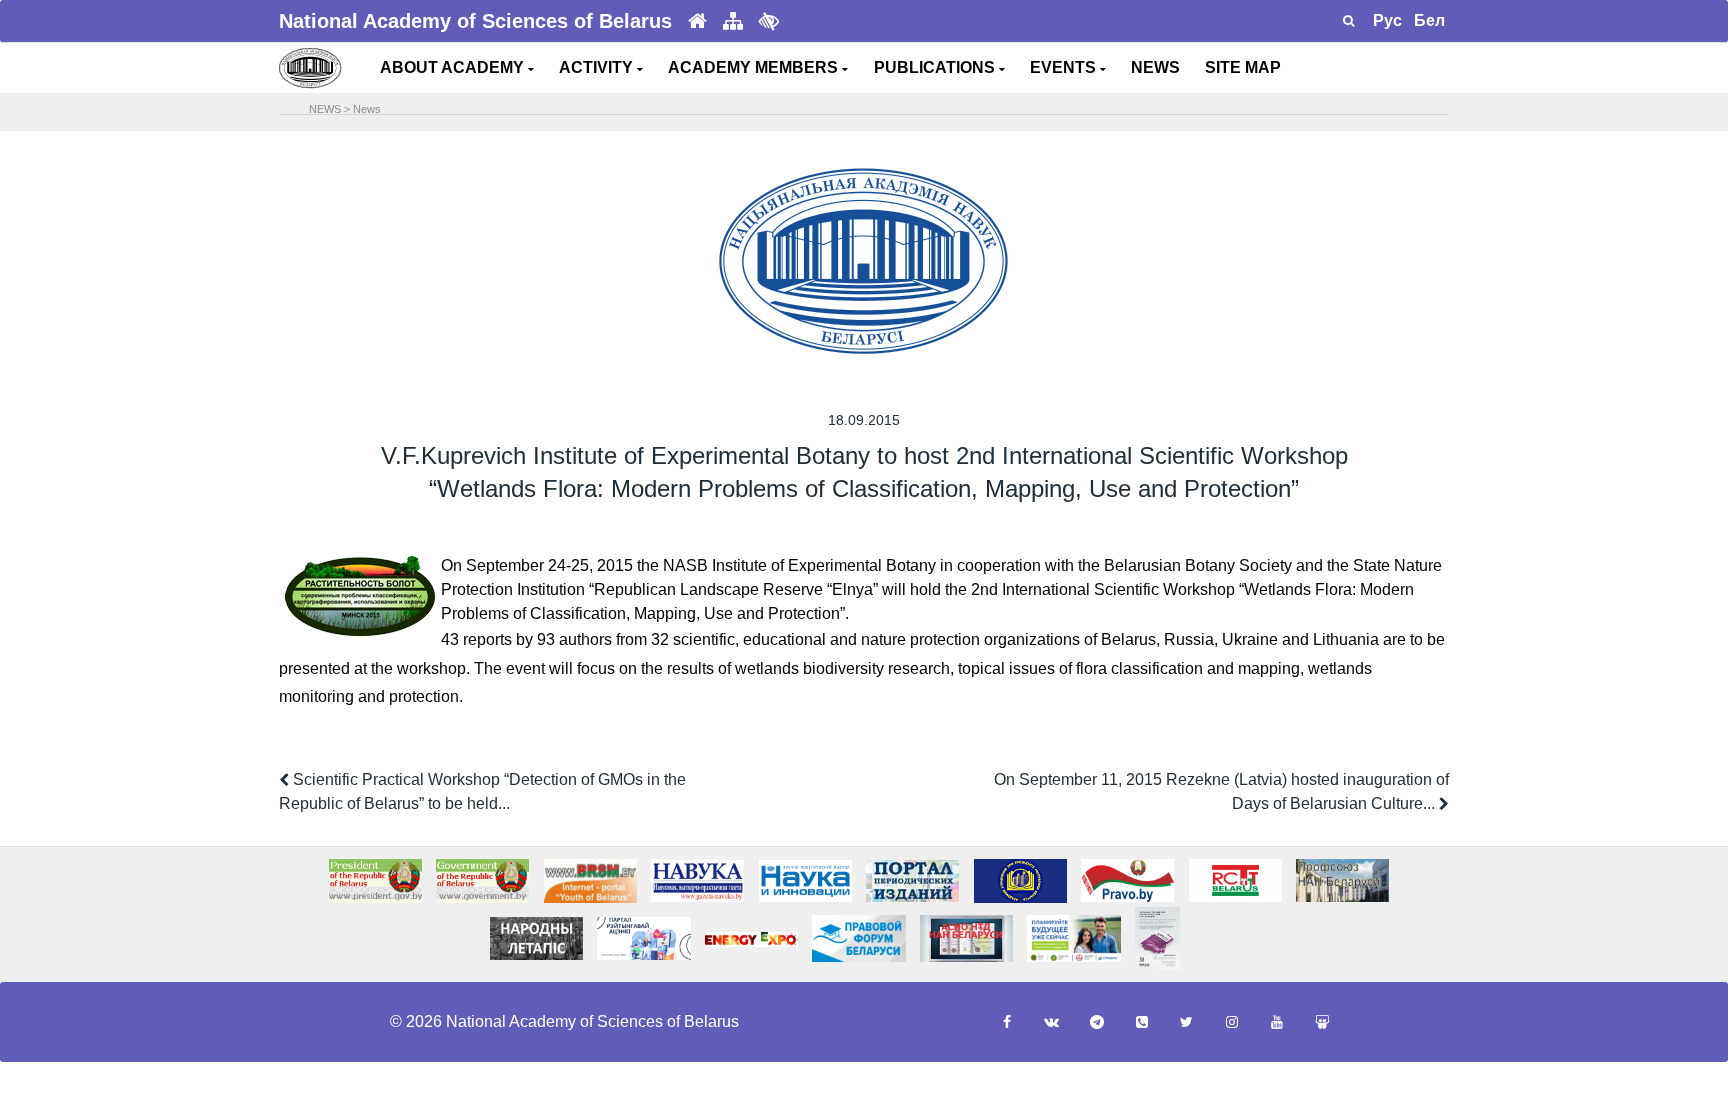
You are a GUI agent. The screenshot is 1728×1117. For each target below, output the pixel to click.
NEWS (1155, 67)
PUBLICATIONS (936, 67)
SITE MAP (1243, 67)
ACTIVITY (598, 67)
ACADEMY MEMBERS (755, 67)
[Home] (697, 21)
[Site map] (733, 21)
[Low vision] (769, 21)
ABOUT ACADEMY (454, 67)
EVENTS (1065, 67)
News (367, 109)
